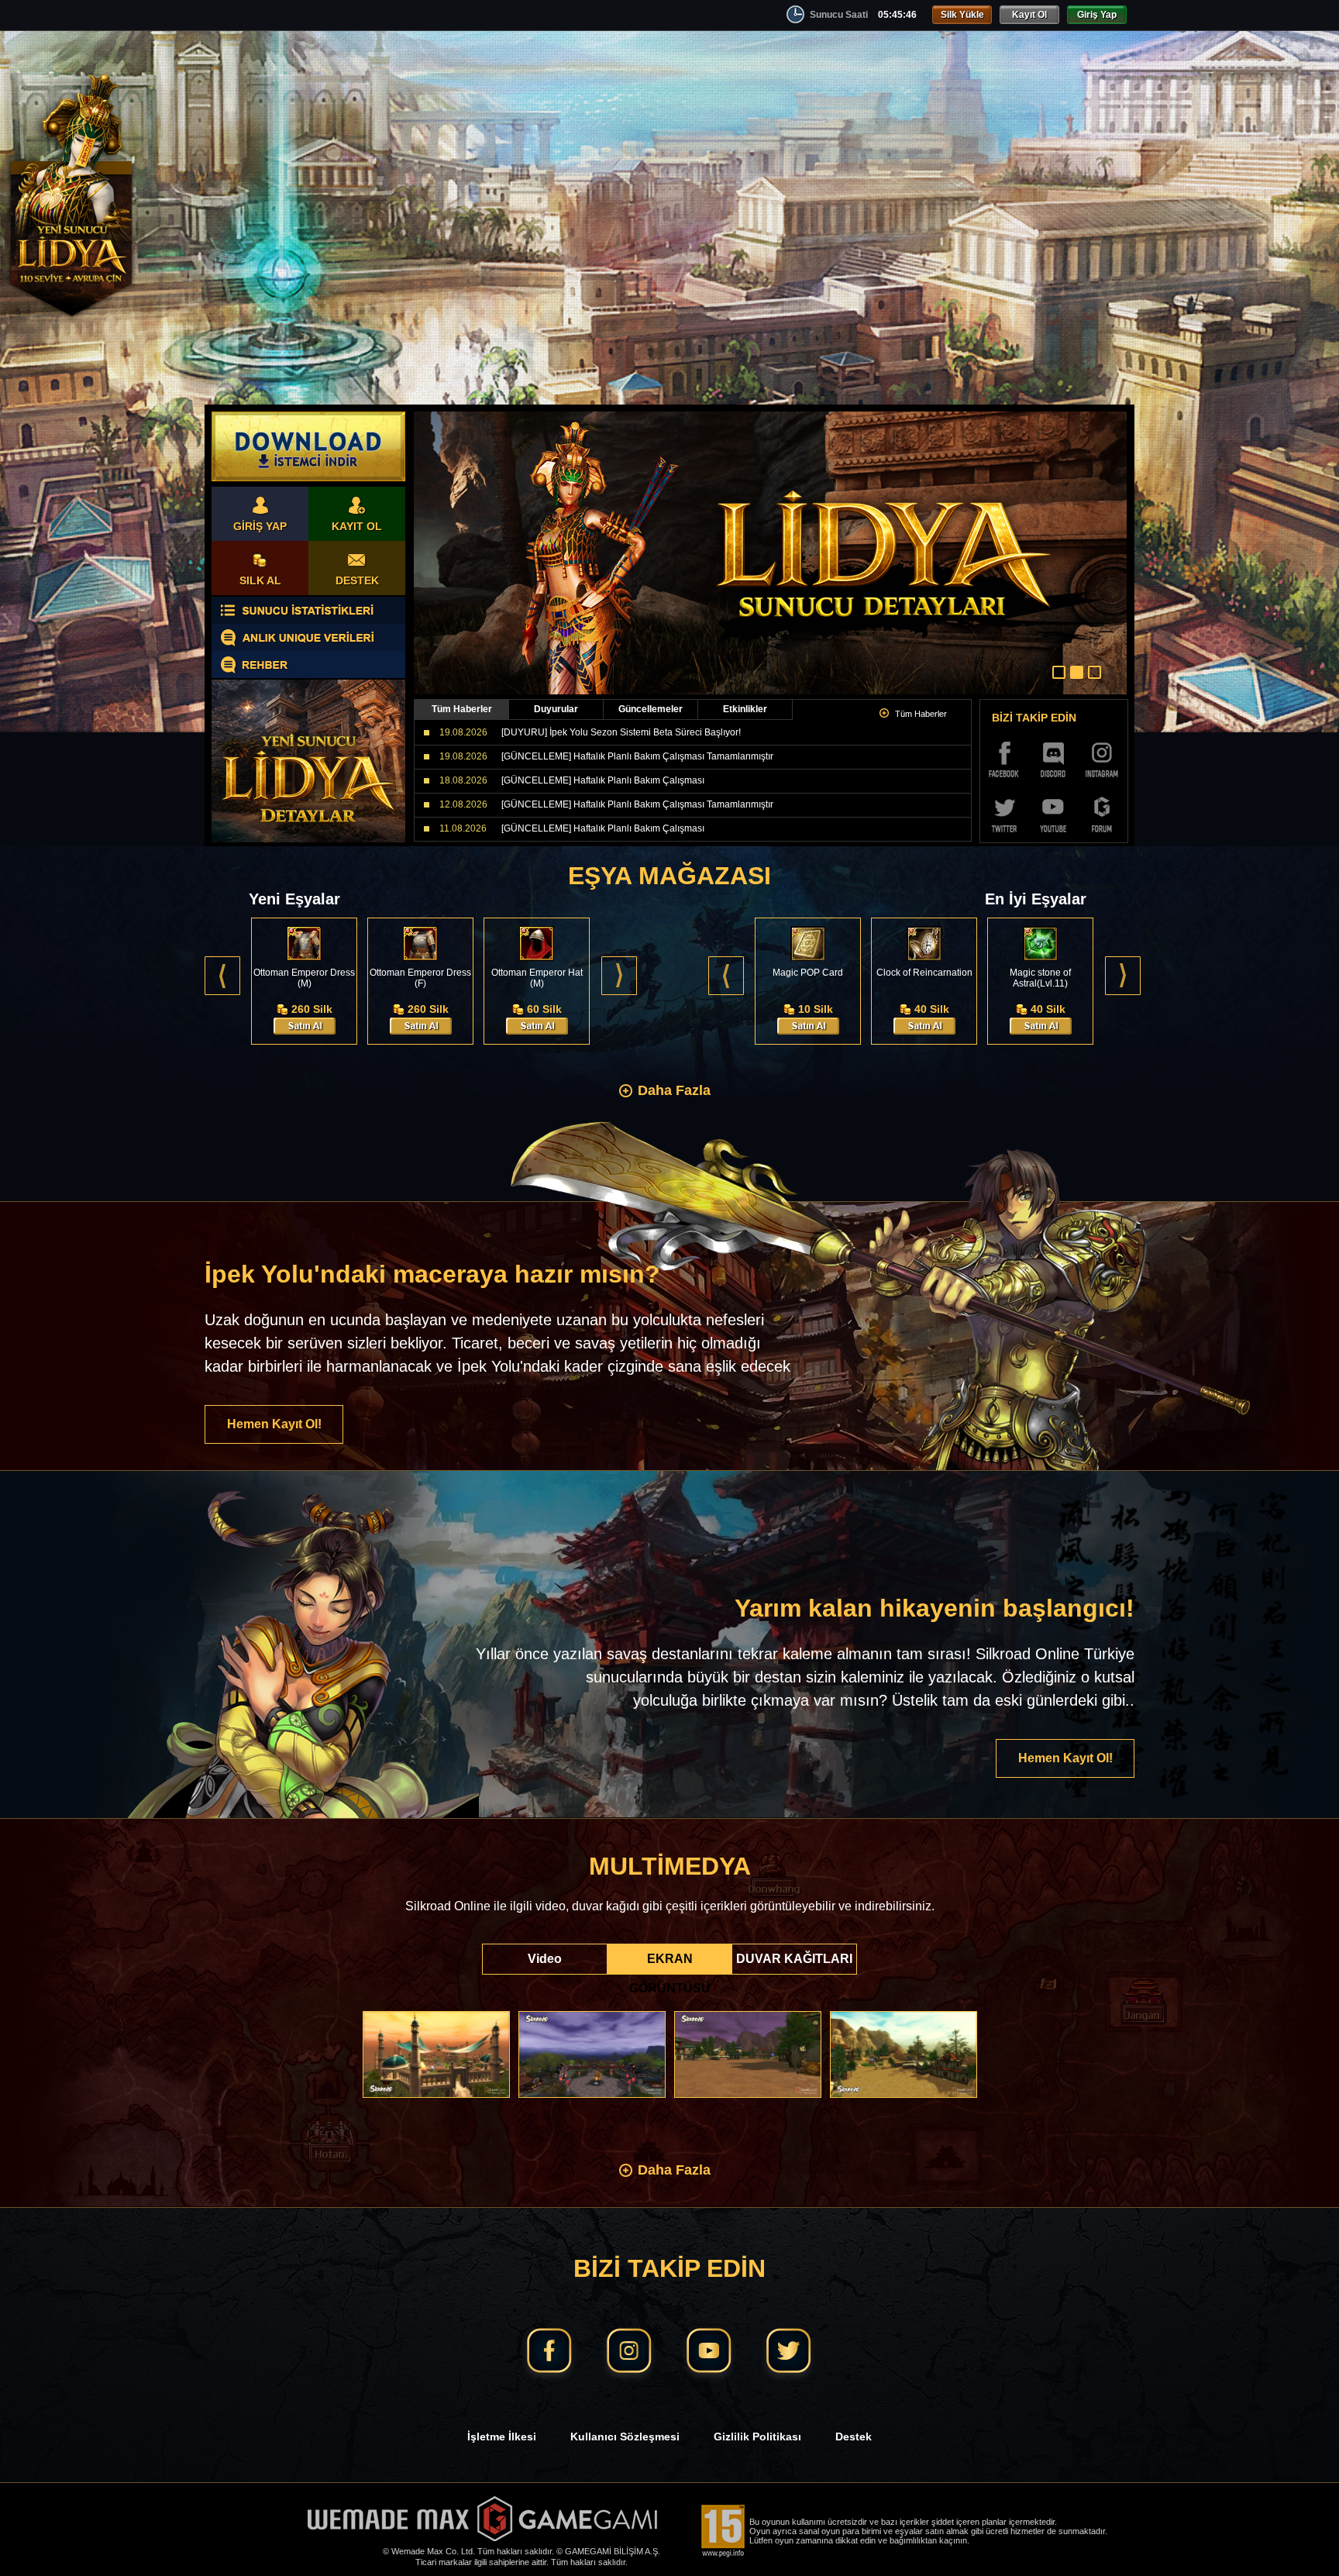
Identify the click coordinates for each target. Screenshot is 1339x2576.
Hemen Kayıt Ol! (274, 1424)
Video (545, 1959)
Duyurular (556, 709)
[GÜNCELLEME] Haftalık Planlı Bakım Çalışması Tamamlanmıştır (637, 756)
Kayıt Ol (1029, 15)
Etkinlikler (745, 709)
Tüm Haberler (462, 709)
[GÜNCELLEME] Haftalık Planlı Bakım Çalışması (603, 780)
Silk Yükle (962, 15)
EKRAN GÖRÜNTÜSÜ (670, 1963)
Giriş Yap (1097, 15)
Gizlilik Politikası (757, 2437)
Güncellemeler (651, 709)
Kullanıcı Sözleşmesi (625, 2437)
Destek (854, 2437)
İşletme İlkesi (502, 2437)
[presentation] (222, 976)
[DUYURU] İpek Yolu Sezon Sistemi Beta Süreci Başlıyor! (621, 732)
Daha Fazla (674, 1090)
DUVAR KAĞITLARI (794, 1959)
